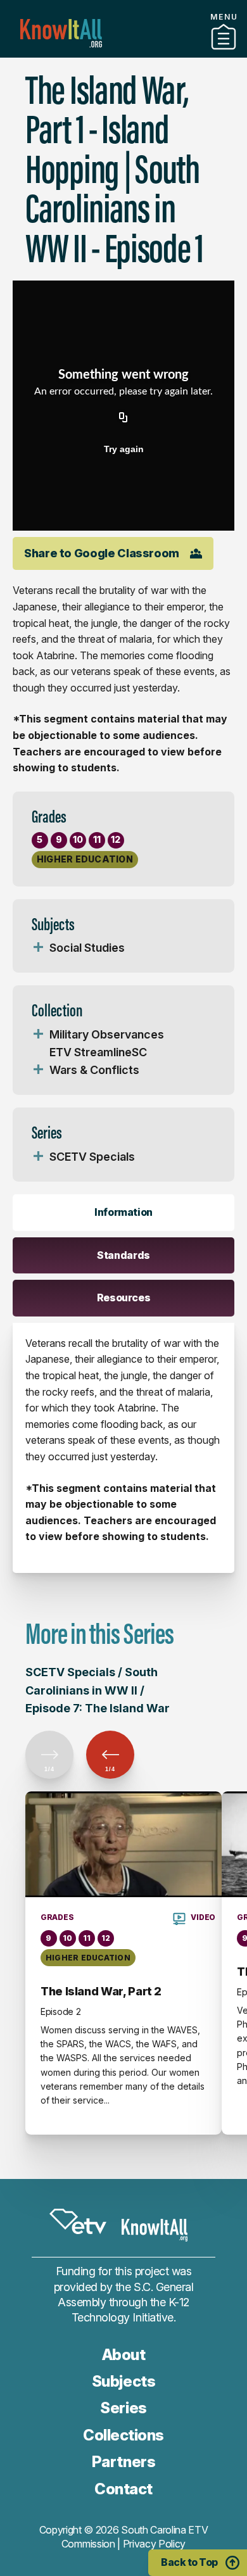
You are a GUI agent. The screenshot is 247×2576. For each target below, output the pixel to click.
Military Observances (107, 1034)
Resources (124, 1297)
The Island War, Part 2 (101, 1991)
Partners (123, 53)
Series (123, 2408)
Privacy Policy (155, 2544)
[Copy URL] (123, 419)
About (124, 2355)
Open (38, 948)
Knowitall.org (61, 33)
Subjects (123, 2381)
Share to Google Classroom (102, 553)
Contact (123, 2489)
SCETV (78, 2221)
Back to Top (189, 2562)
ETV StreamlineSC (98, 1052)
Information (123, 1212)
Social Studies (87, 948)
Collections (123, 2435)
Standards (123, 1255)
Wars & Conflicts (94, 1070)
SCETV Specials (92, 1157)
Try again (124, 449)
